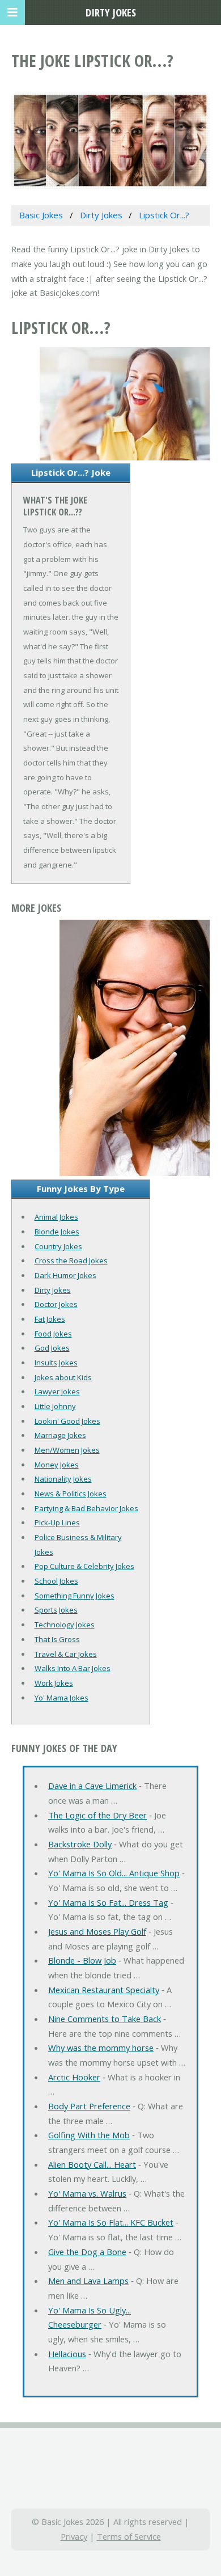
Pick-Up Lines (57, 1522)
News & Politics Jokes (71, 1494)
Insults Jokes (56, 1363)
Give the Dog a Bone (87, 2252)
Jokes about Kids (63, 1377)
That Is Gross (57, 1639)
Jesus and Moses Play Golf (97, 1931)
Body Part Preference (89, 2106)
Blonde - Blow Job (82, 1960)
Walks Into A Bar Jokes (73, 1668)
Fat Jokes (50, 1319)
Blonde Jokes (57, 1232)
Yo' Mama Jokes (61, 1698)
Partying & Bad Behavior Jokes (86, 1508)
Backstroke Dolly (80, 1844)
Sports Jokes (56, 1610)
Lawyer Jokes (57, 1391)
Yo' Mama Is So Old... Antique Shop (114, 1873)
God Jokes (52, 1348)
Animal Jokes (56, 1217)
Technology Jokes (65, 1625)
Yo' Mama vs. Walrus (87, 2193)
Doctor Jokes (56, 1304)
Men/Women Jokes (67, 1450)
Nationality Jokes (63, 1479)
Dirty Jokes (53, 1290)
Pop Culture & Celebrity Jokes (84, 1566)
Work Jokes (54, 1683)
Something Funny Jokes (75, 1596)
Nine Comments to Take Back (105, 2019)
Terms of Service (129, 2536)
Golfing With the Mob (89, 2135)
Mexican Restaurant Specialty (104, 1990)
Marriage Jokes (60, 1435)
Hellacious (67, 2354)
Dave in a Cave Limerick (92, 1786)
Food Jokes (53, 1334)
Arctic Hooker (74, 2077)
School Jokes (56, 1581)
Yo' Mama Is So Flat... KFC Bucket (111, 2222)
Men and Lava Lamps (88, 2281)
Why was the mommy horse (101, 2048)
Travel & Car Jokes (66, 1654)
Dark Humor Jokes (65, 1275)
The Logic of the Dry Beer (97, 1815)
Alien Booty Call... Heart (92, 2164)
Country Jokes (58, 1246)
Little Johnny (55, 1406)
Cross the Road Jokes (71, 1260)
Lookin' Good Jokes (67, 1421)
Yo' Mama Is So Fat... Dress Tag (108, 1902)
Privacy (74, 2536)
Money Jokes (57, 1465)
